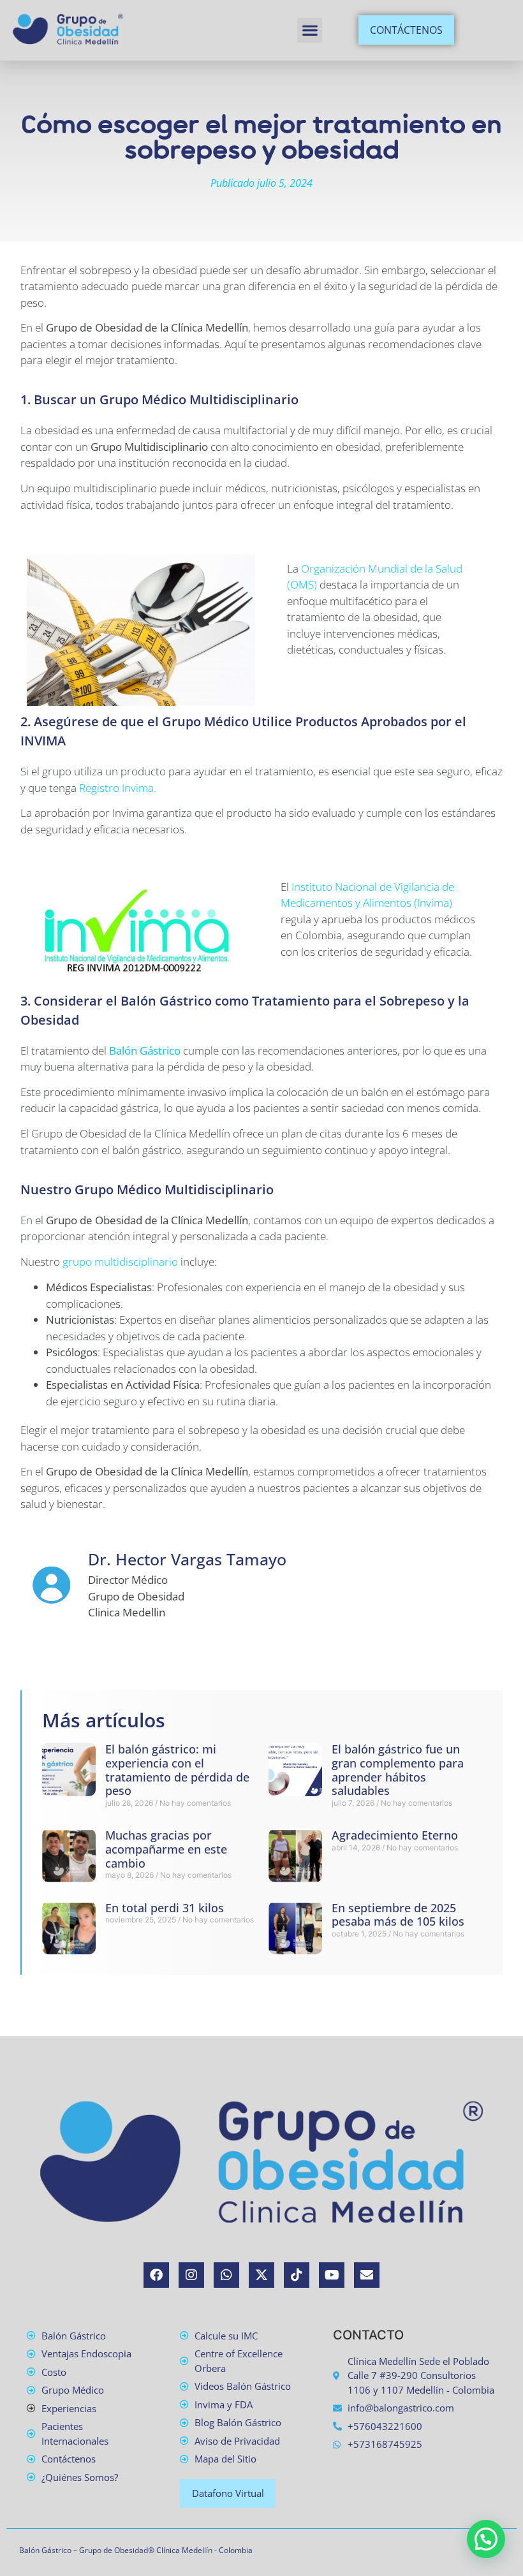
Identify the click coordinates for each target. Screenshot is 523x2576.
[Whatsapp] (226, 2275)
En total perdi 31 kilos (165, 1908)
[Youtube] (332, 2275)
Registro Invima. (118, 788)
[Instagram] (191, 2275)
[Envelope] (367, 2275)
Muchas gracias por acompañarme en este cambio (166, 1849)
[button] (310, 30)
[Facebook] (156, 2275)
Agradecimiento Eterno (395, 1835)
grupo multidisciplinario (120, 1262)
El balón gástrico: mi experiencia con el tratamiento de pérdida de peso (177, 1770)
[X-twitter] (261, 2275)
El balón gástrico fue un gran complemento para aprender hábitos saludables (398, 1770)
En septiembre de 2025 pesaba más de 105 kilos (398, 1915)
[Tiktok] (297, 2275)
